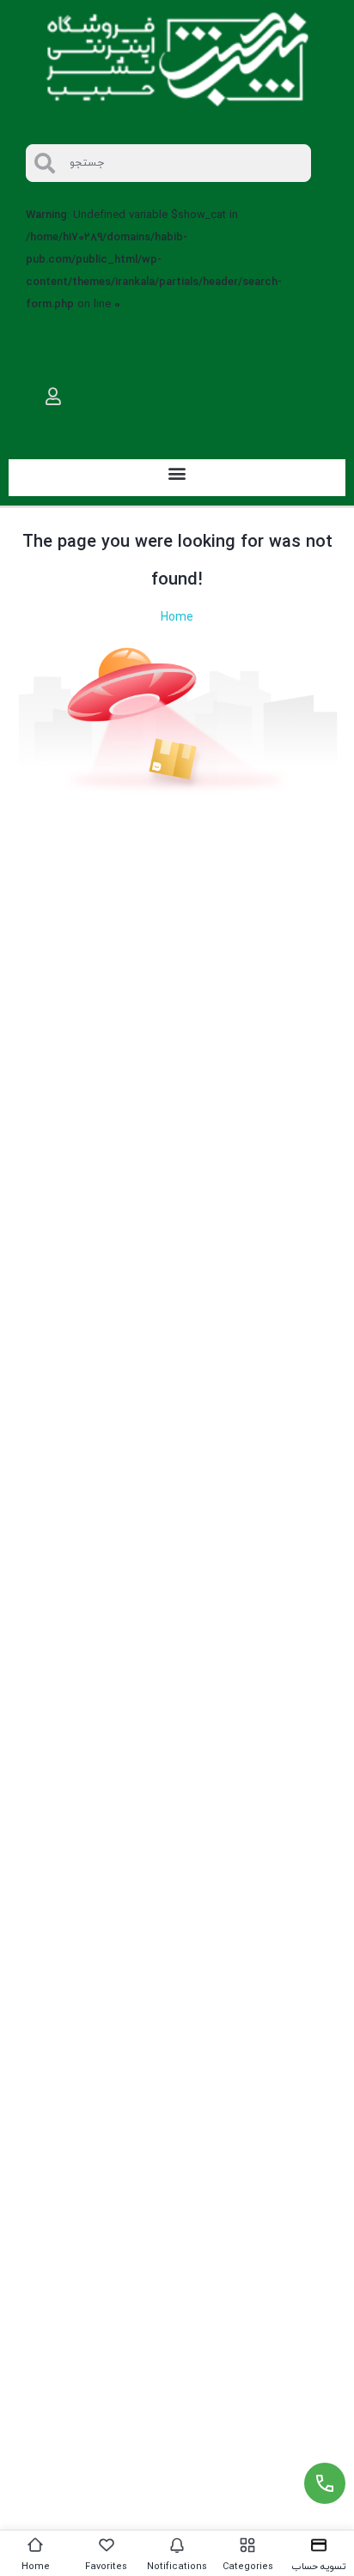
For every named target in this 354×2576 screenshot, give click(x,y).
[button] (177, 473)
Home (177, 618)
